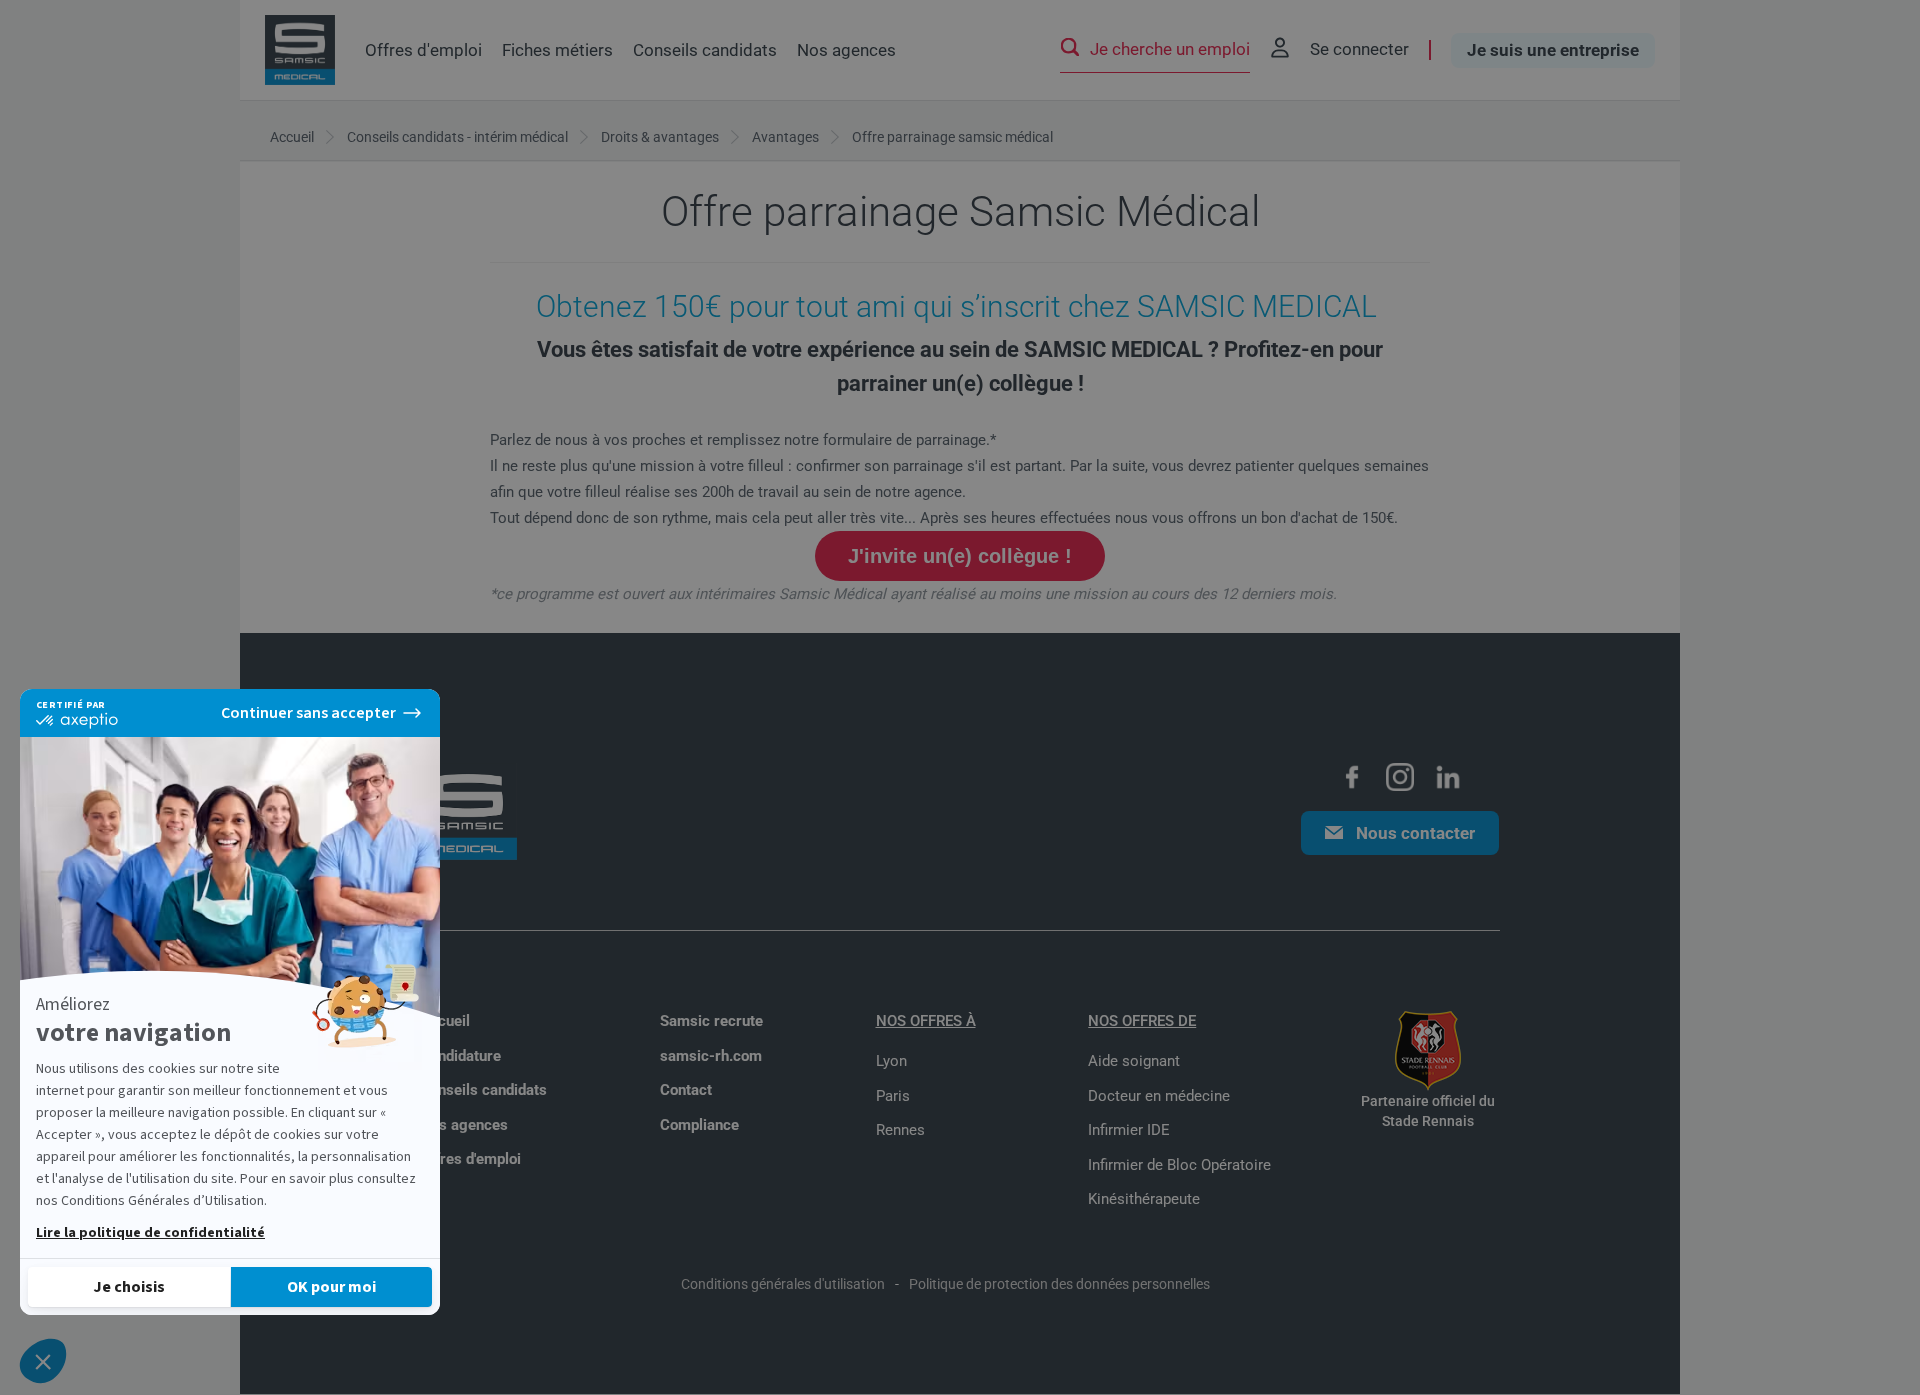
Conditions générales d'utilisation (783, 1284)
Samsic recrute (711, 1021)
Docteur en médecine (1159, 1096)
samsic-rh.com (711, 1056)
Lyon (891, 1061)
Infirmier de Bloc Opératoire (1179, 1165)
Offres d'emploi (423, 50)
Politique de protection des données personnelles (1059, 1284)
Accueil (445, 1021)
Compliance (699, 1125)
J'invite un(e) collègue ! (960, 556)
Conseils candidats (705, 50)
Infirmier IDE (1129, 1130)
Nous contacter (1415, 833)
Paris (893, 1096)
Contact (686, 1090)
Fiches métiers (557, 50)
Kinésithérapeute (1144, 1199)
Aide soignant (1134, 1061)
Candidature (460, 1056)
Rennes (900, 1130)
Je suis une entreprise (1553, 50)
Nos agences (846, 50)
